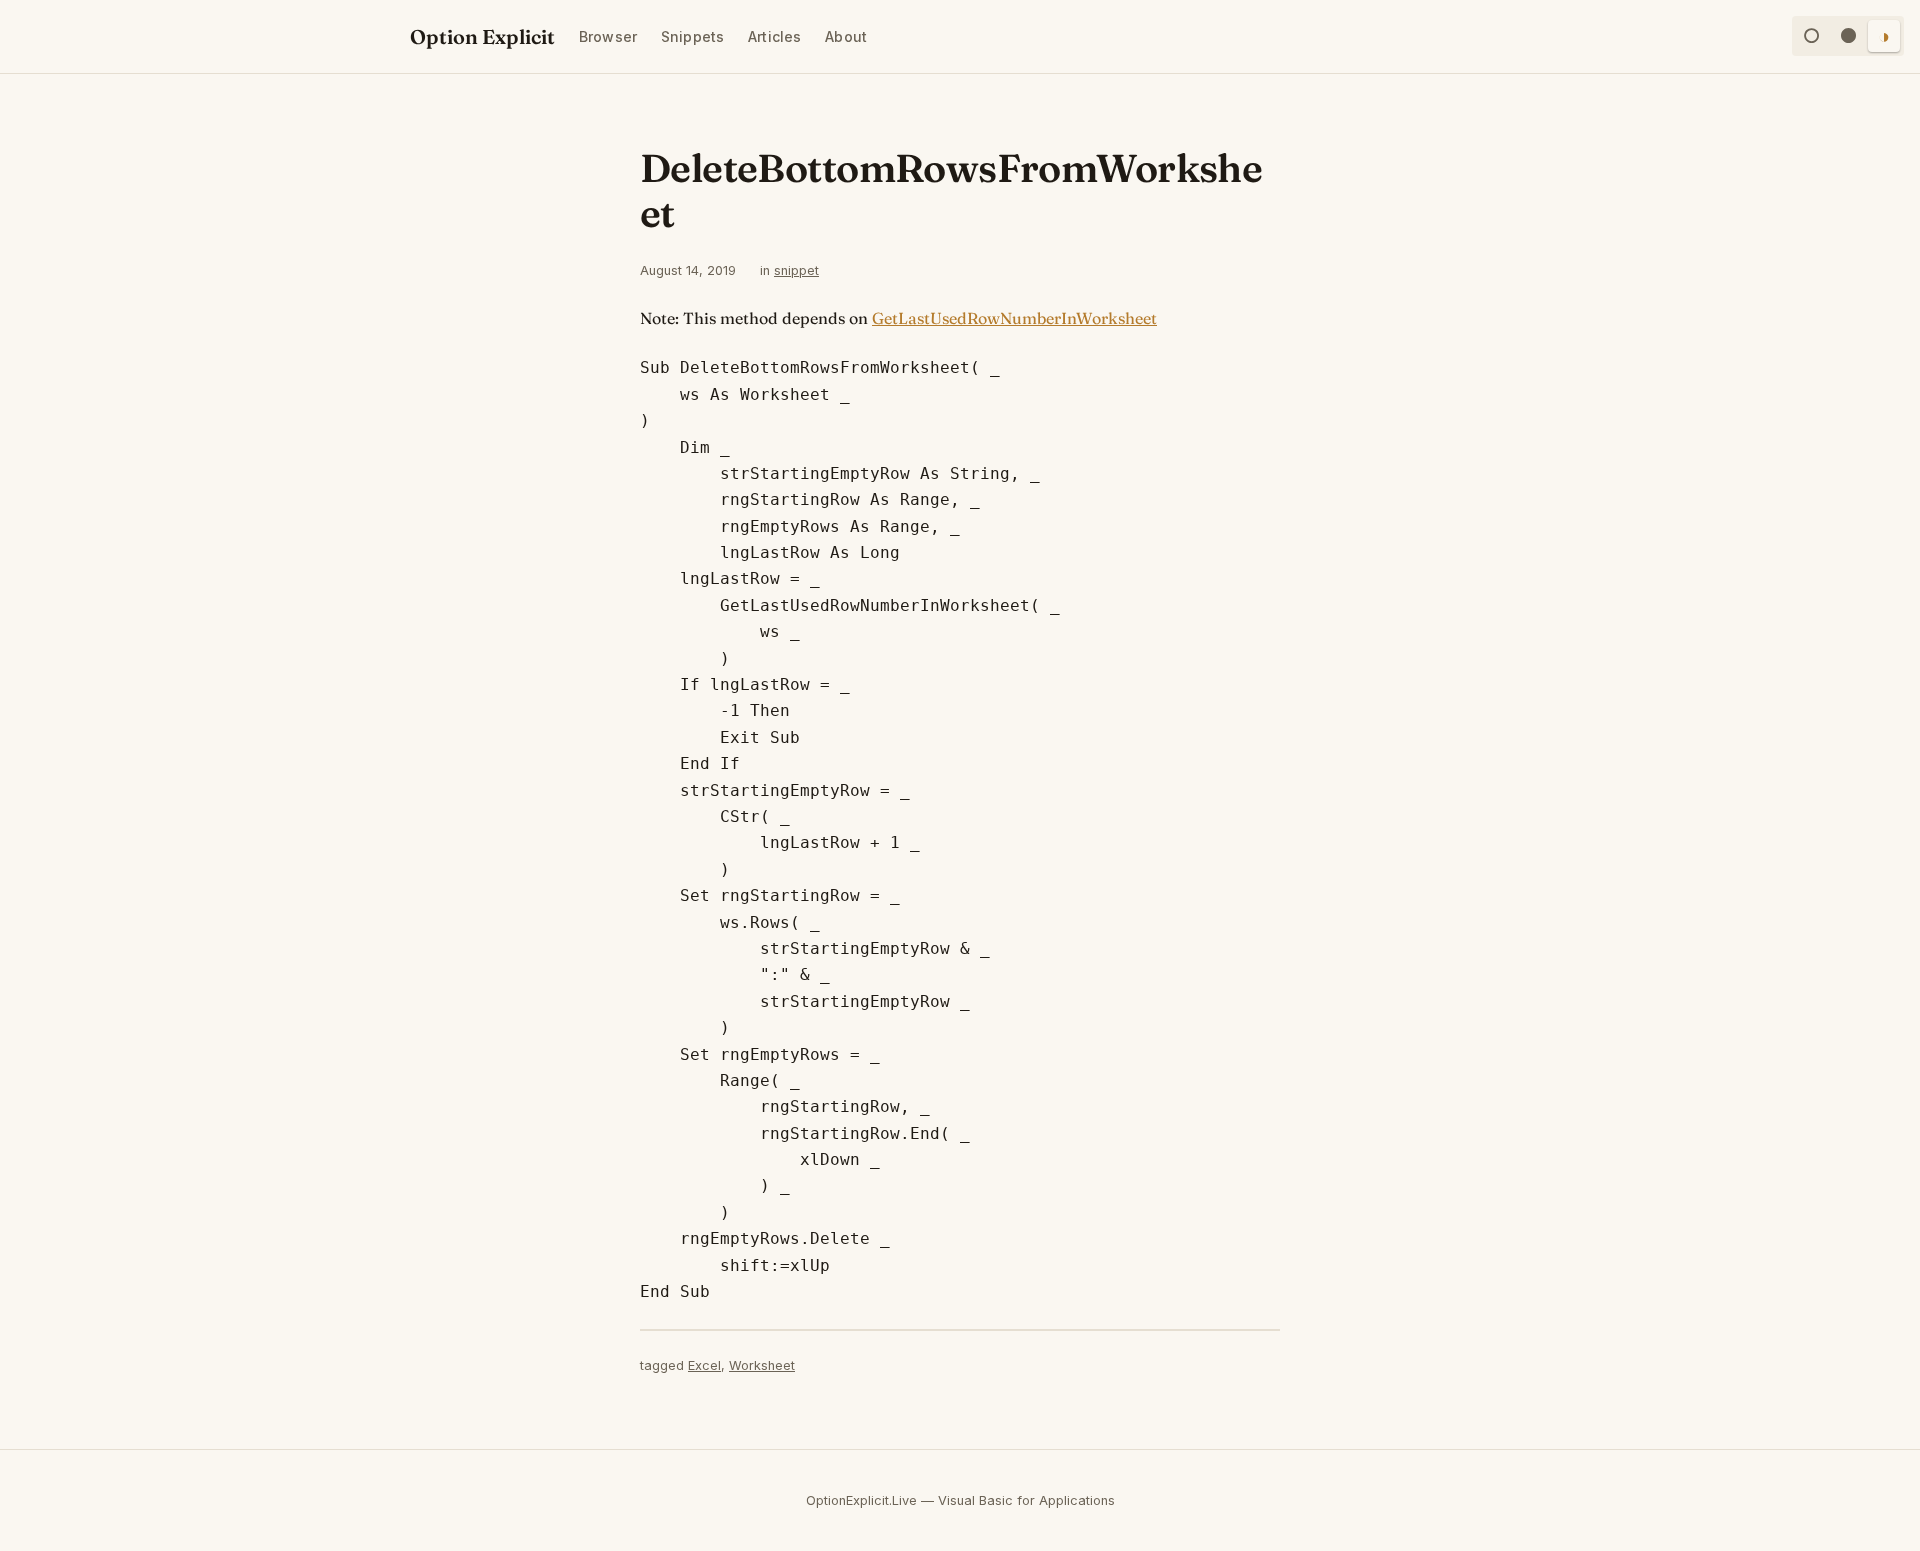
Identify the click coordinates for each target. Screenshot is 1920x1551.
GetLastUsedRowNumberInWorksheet (1014, 318)
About (846, 36)
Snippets (692, 36)
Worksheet (762, 1365)
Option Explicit (482, 36)
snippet (796, 270)
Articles (774, 36)
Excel (704, 1365)
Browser (608, 36)
